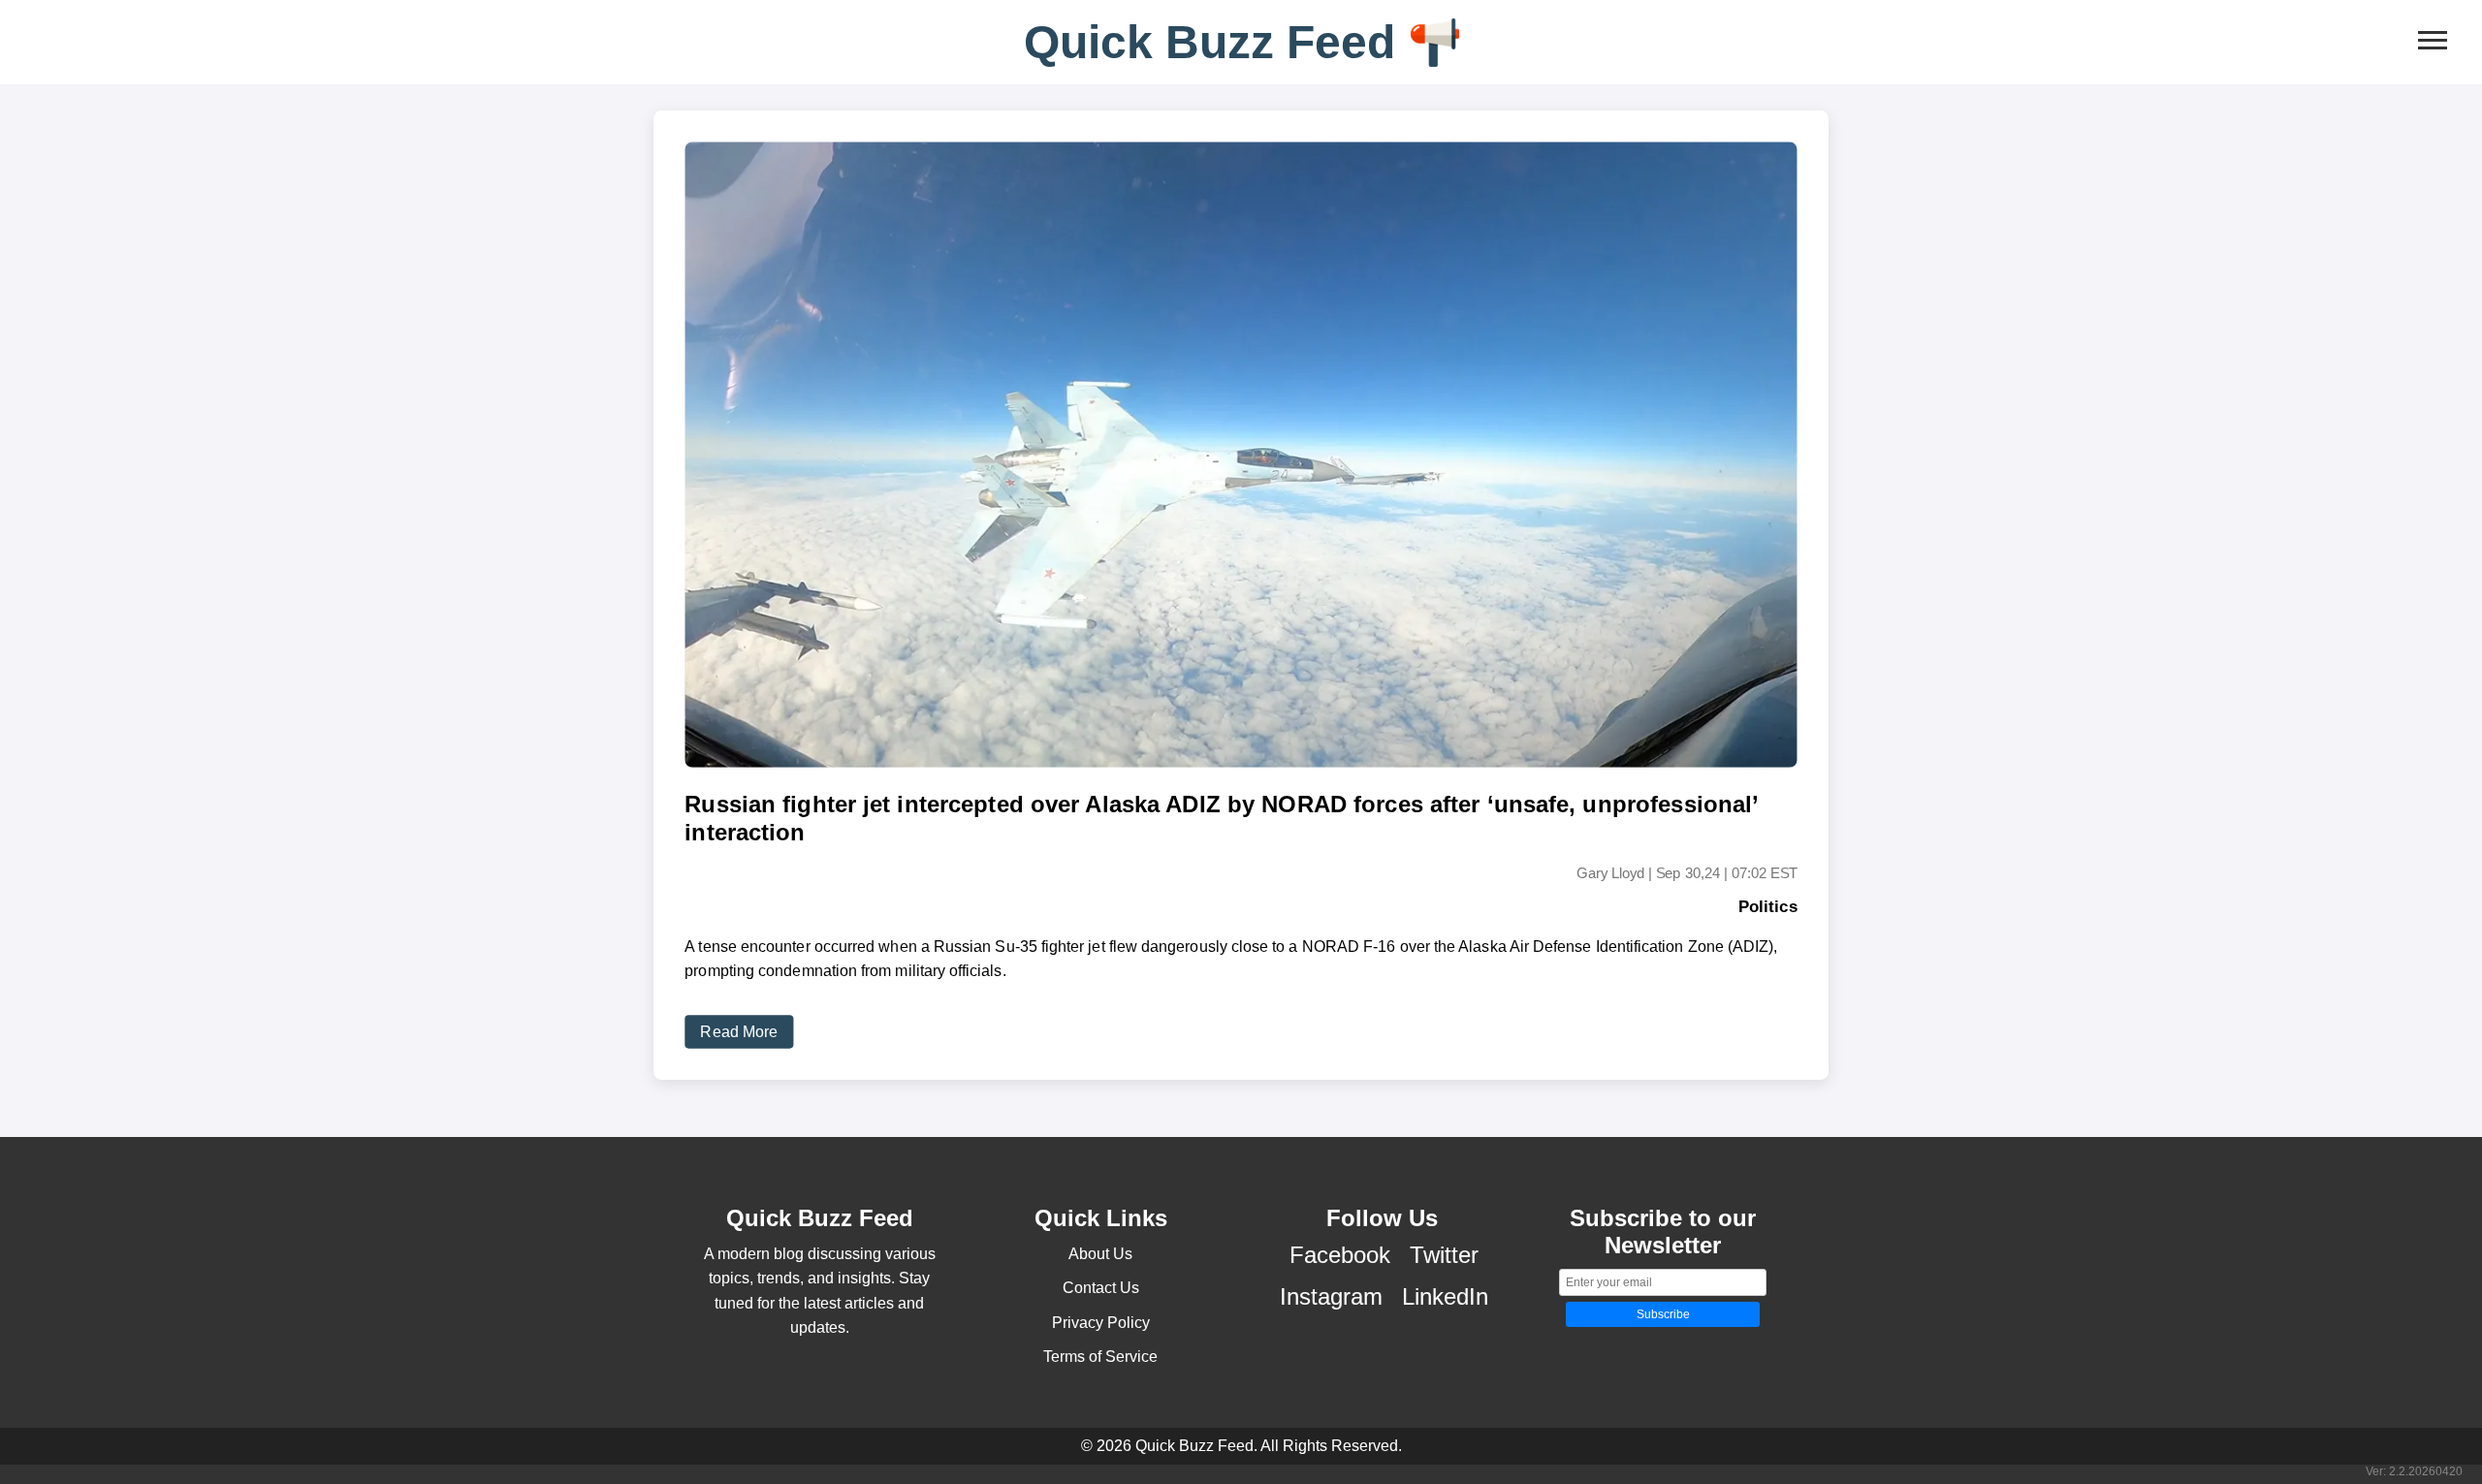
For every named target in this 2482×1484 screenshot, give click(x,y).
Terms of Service (1100, 1357)
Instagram (1331, 1296)
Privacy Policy (1101, 1323)
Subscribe (1663, 1314)
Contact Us (1101, 1288)
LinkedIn (1445, 1296)
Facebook (1340, 1255)
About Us (1100, 1254)
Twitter (1444, 1255)
